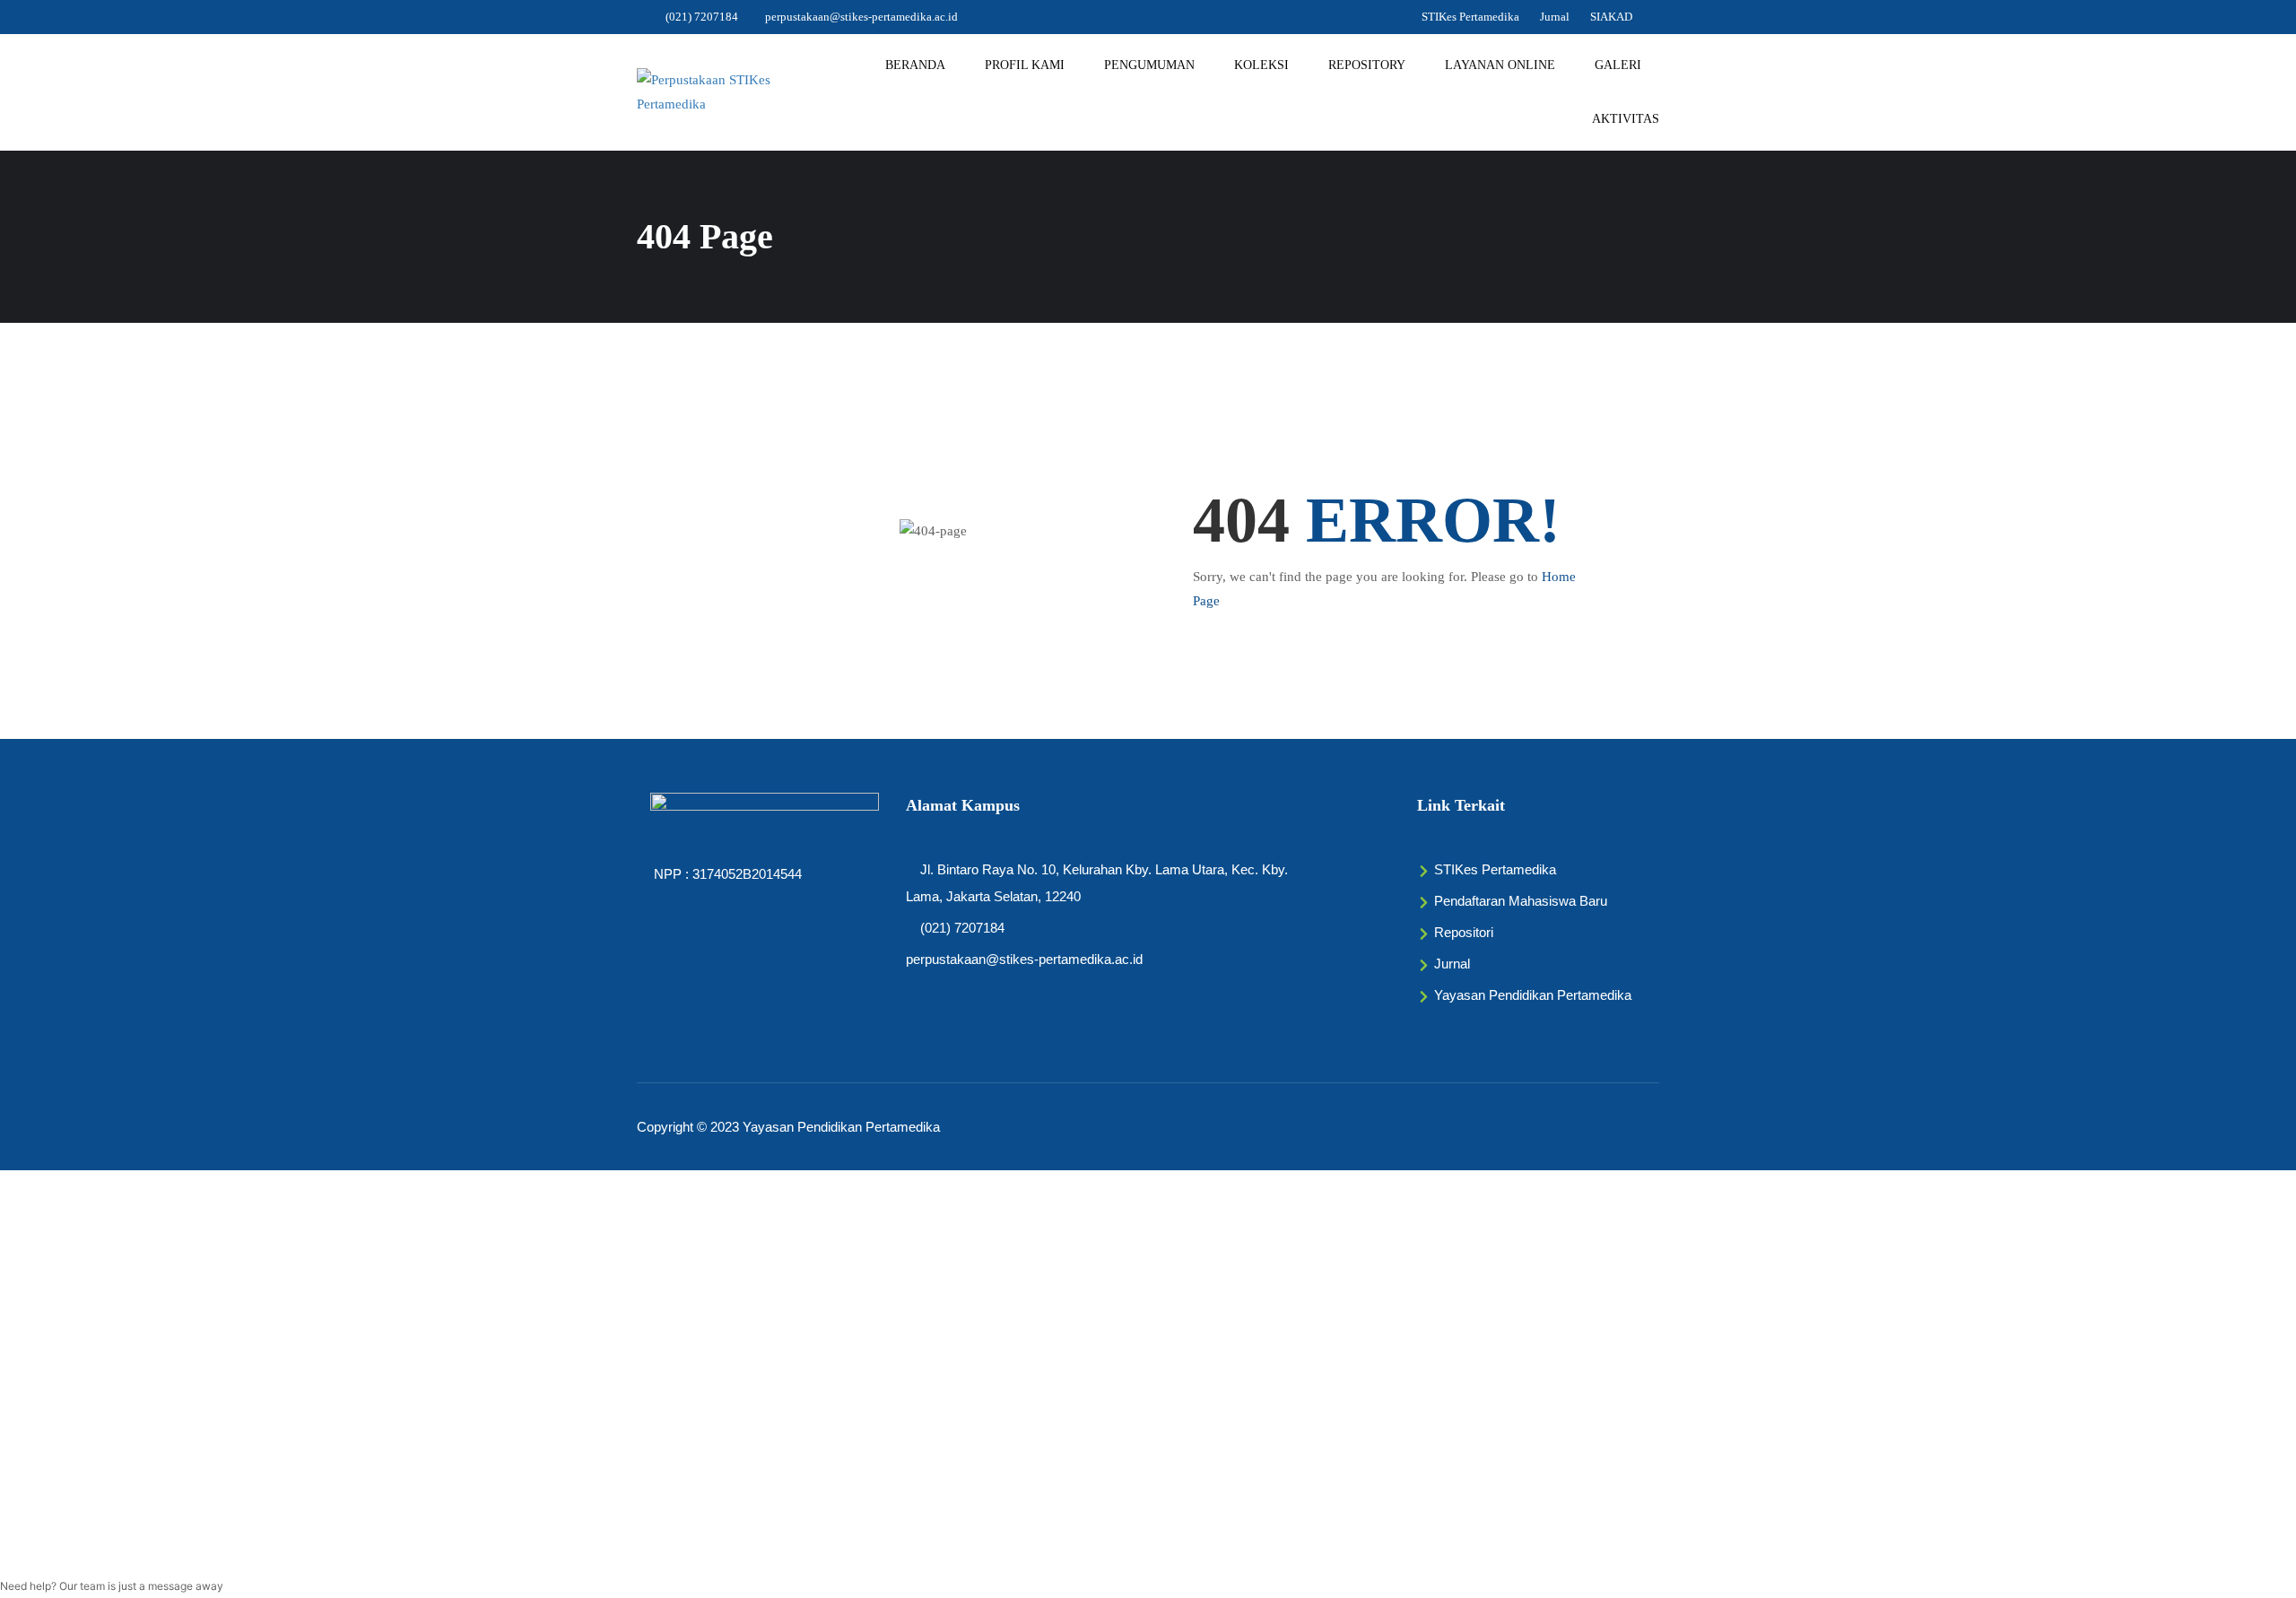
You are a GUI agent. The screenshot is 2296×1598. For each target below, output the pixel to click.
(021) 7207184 (702, 17)
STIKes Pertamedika (1470, 17)
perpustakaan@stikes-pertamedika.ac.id (861, 17)
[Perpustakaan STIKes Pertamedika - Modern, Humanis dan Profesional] (709, 92)
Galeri (1618, 65)
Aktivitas (1626, 119)
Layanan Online (1500, 65)
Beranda (915, 65)
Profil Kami (1025, 65)
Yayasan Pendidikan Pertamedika (841, 1127)
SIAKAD (1611, 17)
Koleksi (1261, 65)
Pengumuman (1149, 65)
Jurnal (1555, 17)
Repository (1367, 65)
